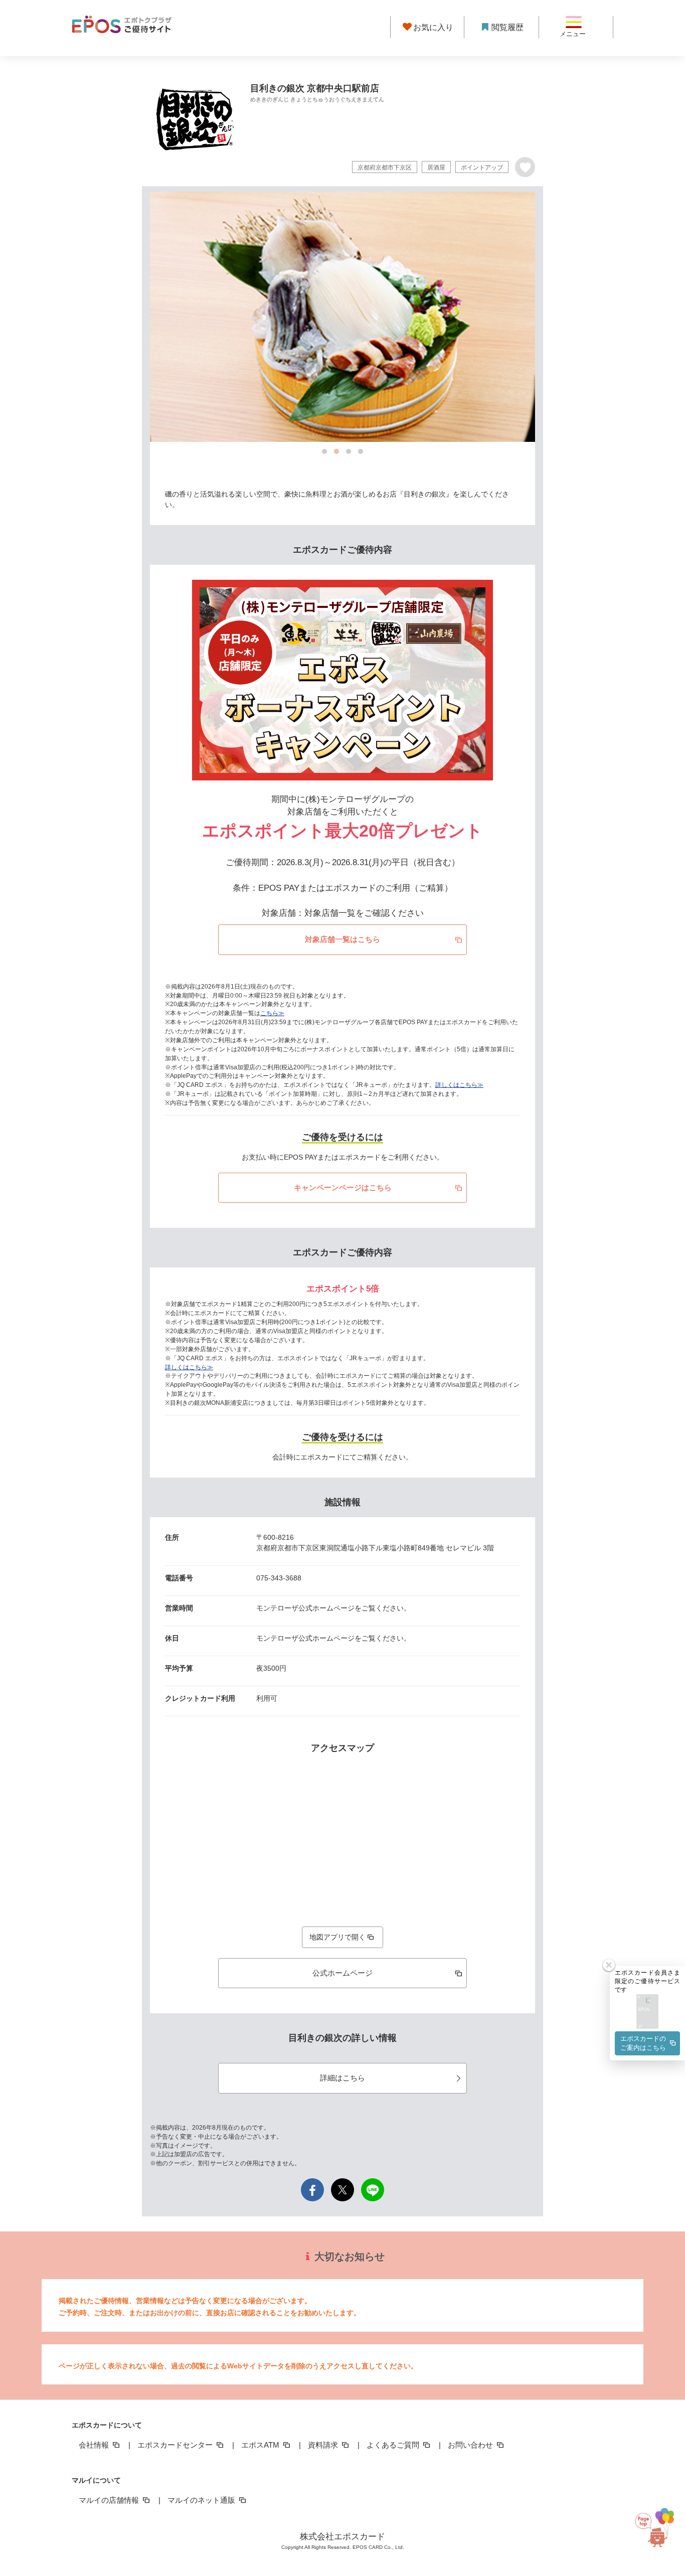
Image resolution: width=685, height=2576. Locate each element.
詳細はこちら (342, 2078)
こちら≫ (272, 1013)
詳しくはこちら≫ (459, 1085)
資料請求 (324, 2445)
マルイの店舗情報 (110, 2500)
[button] (647, 2012)
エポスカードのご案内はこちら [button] (643, 2043)
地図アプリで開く (337, 1937)
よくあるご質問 (394, 2445)
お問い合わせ (471, 2445)
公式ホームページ (342, 1973)
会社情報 (95, 2445)
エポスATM (261, 2445)
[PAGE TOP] (659, 2528)
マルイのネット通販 (202, 2500)
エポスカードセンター (176, 2445)
